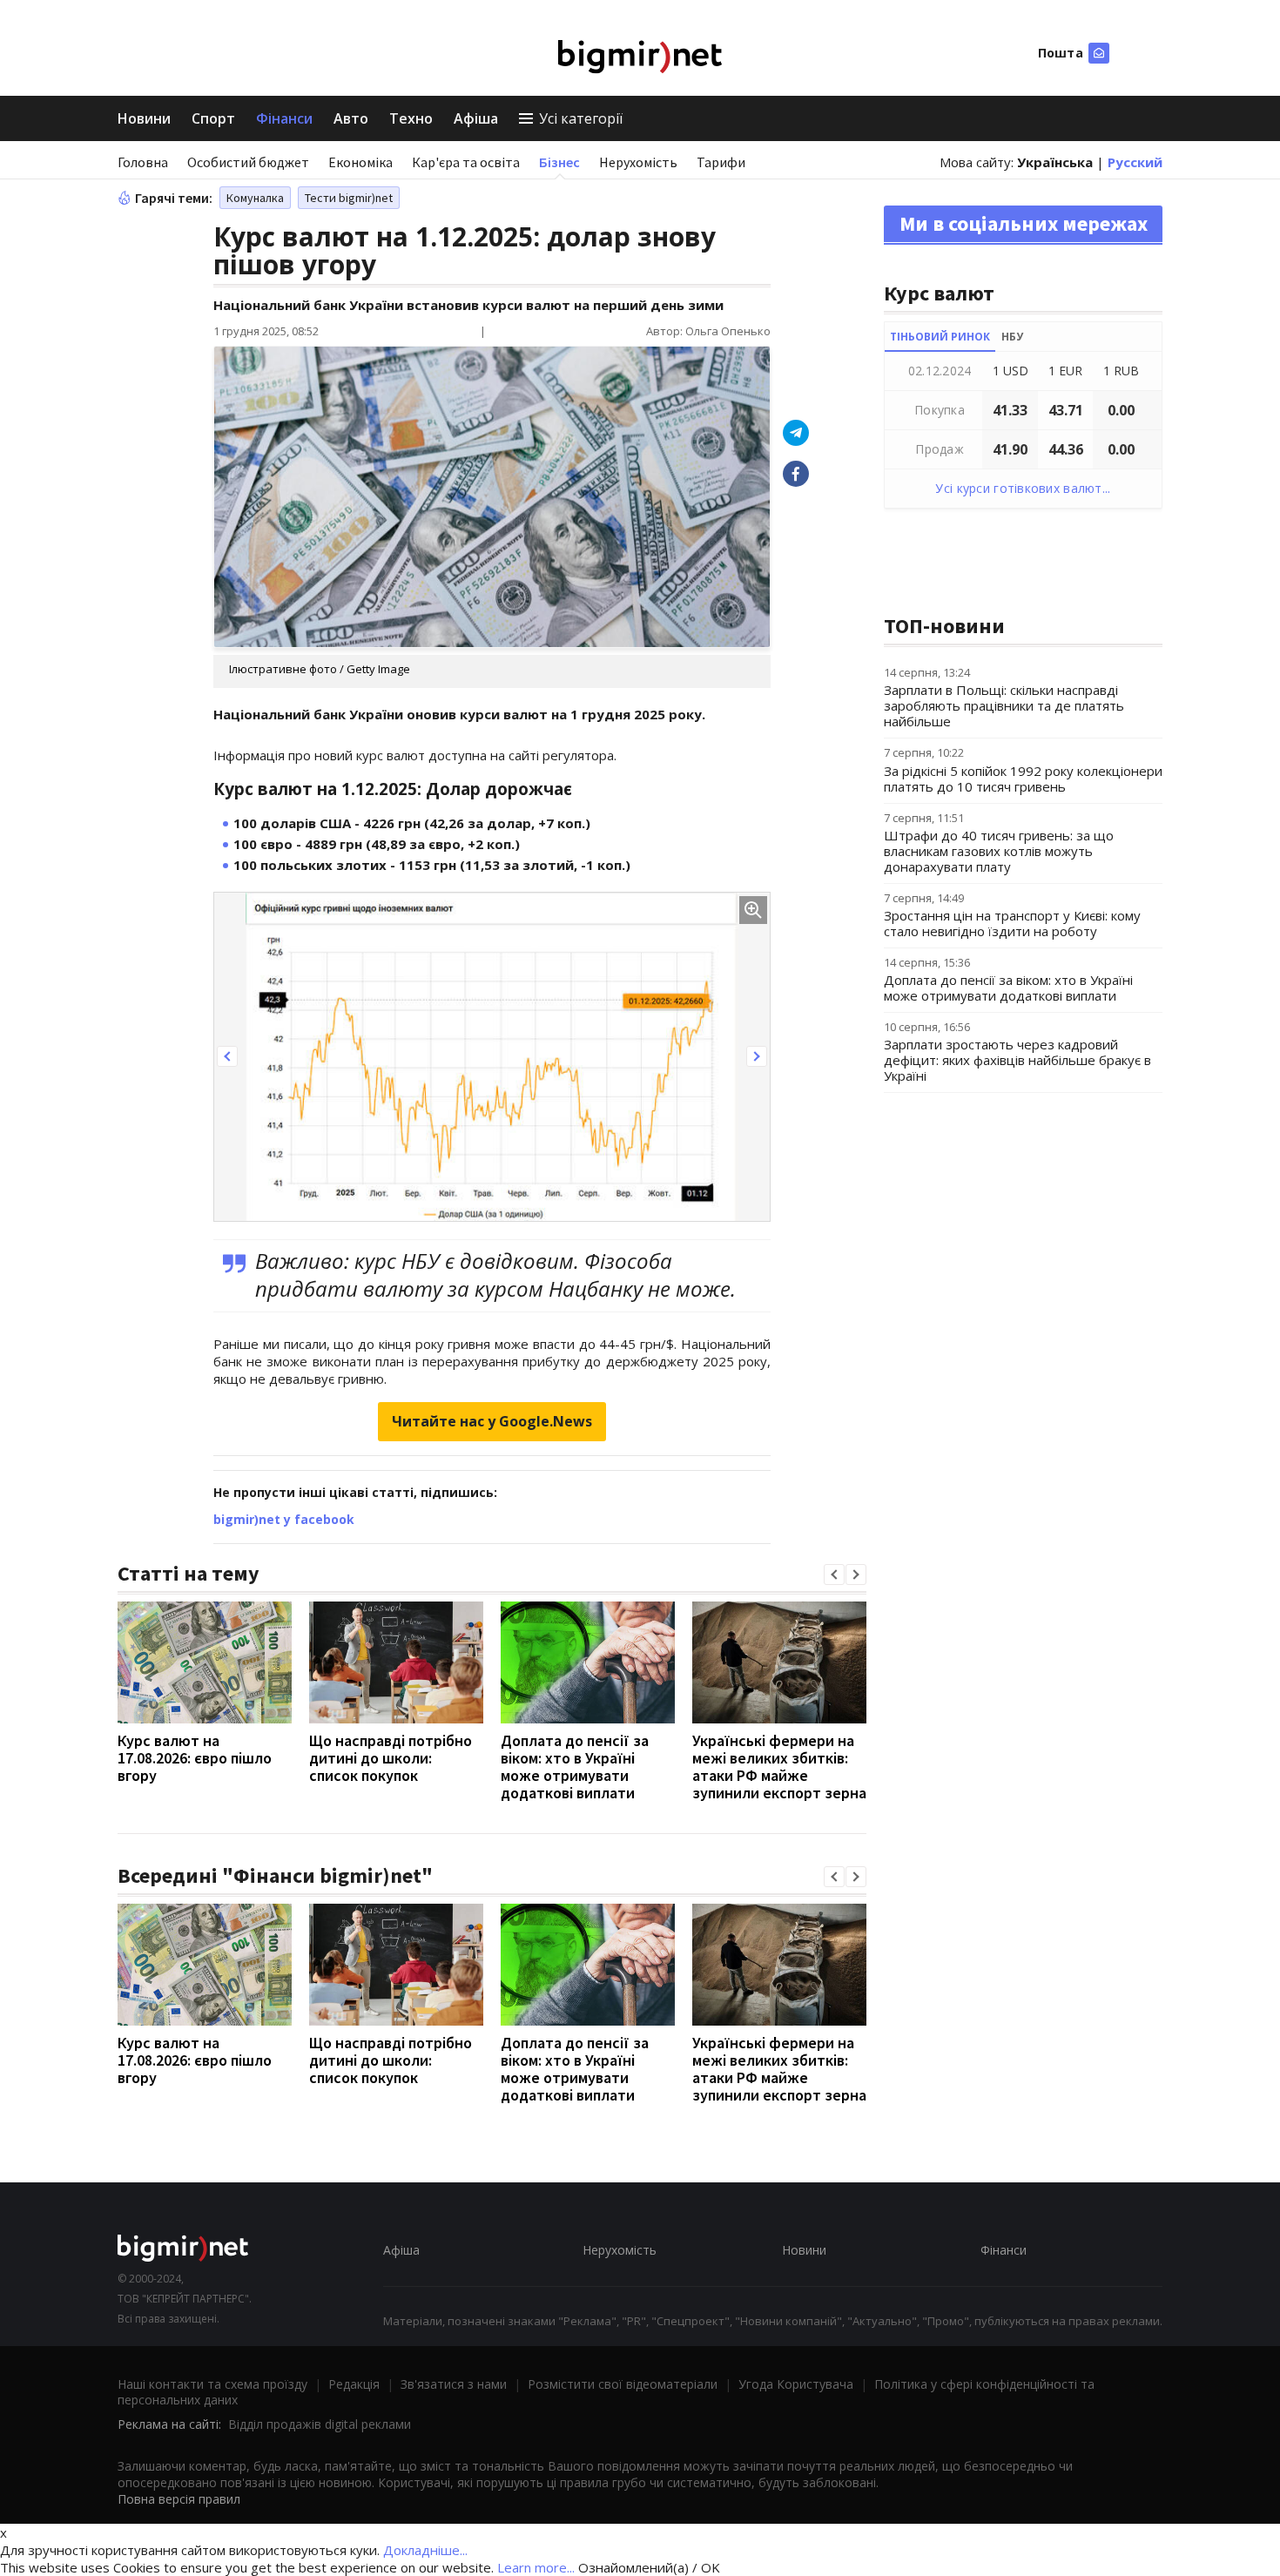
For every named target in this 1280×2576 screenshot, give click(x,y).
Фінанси (284, 118)
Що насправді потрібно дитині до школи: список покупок (391, 1758)
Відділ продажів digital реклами (320, 2424)
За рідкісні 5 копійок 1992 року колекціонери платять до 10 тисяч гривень (1023, 779)
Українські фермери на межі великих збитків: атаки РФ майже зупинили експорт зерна (779, 1767)
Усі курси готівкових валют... (1023, 488)
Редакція (354, 2384)
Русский (1135, 162)
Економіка (360, 162)
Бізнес (559, 162)
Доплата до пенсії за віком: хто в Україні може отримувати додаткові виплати (575, 1767)
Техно (411, 118)
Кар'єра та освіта (466, 162)
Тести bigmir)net (349, 198)
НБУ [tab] (1012, 337)
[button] (227, 1056)
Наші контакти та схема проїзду (212, 2384)
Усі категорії (581, 118)
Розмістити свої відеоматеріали (623, 2384)
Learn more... (536, 2567)
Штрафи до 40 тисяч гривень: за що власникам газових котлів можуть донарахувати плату (999, 851)
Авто (351, 118)
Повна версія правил (179, 2499)
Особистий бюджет (248, 162)
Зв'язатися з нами (454, 2384)
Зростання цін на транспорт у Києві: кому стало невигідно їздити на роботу (1012, 923)
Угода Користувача (796, 2384)
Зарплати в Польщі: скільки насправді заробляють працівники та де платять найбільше (1004, 705)
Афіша (476, 118)
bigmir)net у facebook (284, 1519)
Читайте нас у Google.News (492, 1421)
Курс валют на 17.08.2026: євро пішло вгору (195, 1758)
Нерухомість (638, 162)
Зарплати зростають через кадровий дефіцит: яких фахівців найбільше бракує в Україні (1017, 1060)
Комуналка (255, 198)
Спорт (213, 118)
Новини (144, 118)
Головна (143, 162)
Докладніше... (425, 2550)
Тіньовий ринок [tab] (940, 337)
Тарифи (721, 162)
